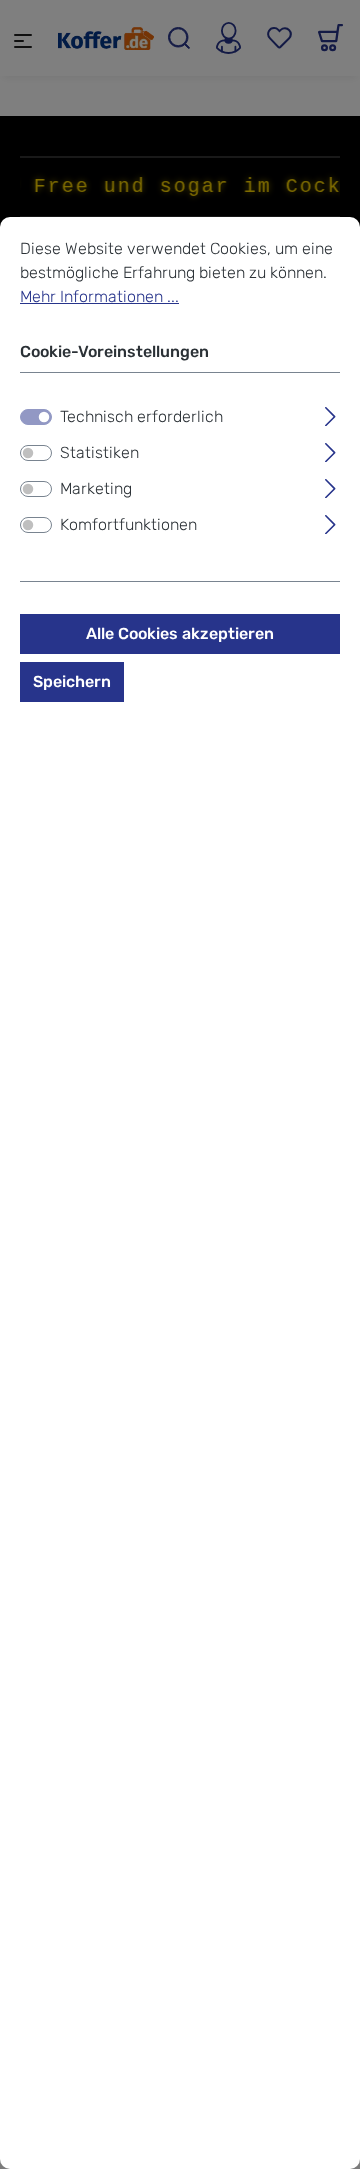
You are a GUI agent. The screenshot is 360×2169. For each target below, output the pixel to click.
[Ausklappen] (330, 414)
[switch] (36, 453)
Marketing (96, 488)
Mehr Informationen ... (99, 296)
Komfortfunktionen (128, 524)
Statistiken (99, 452)
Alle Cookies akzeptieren (180, 633)
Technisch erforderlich (141, 416)
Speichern (72, 681)
